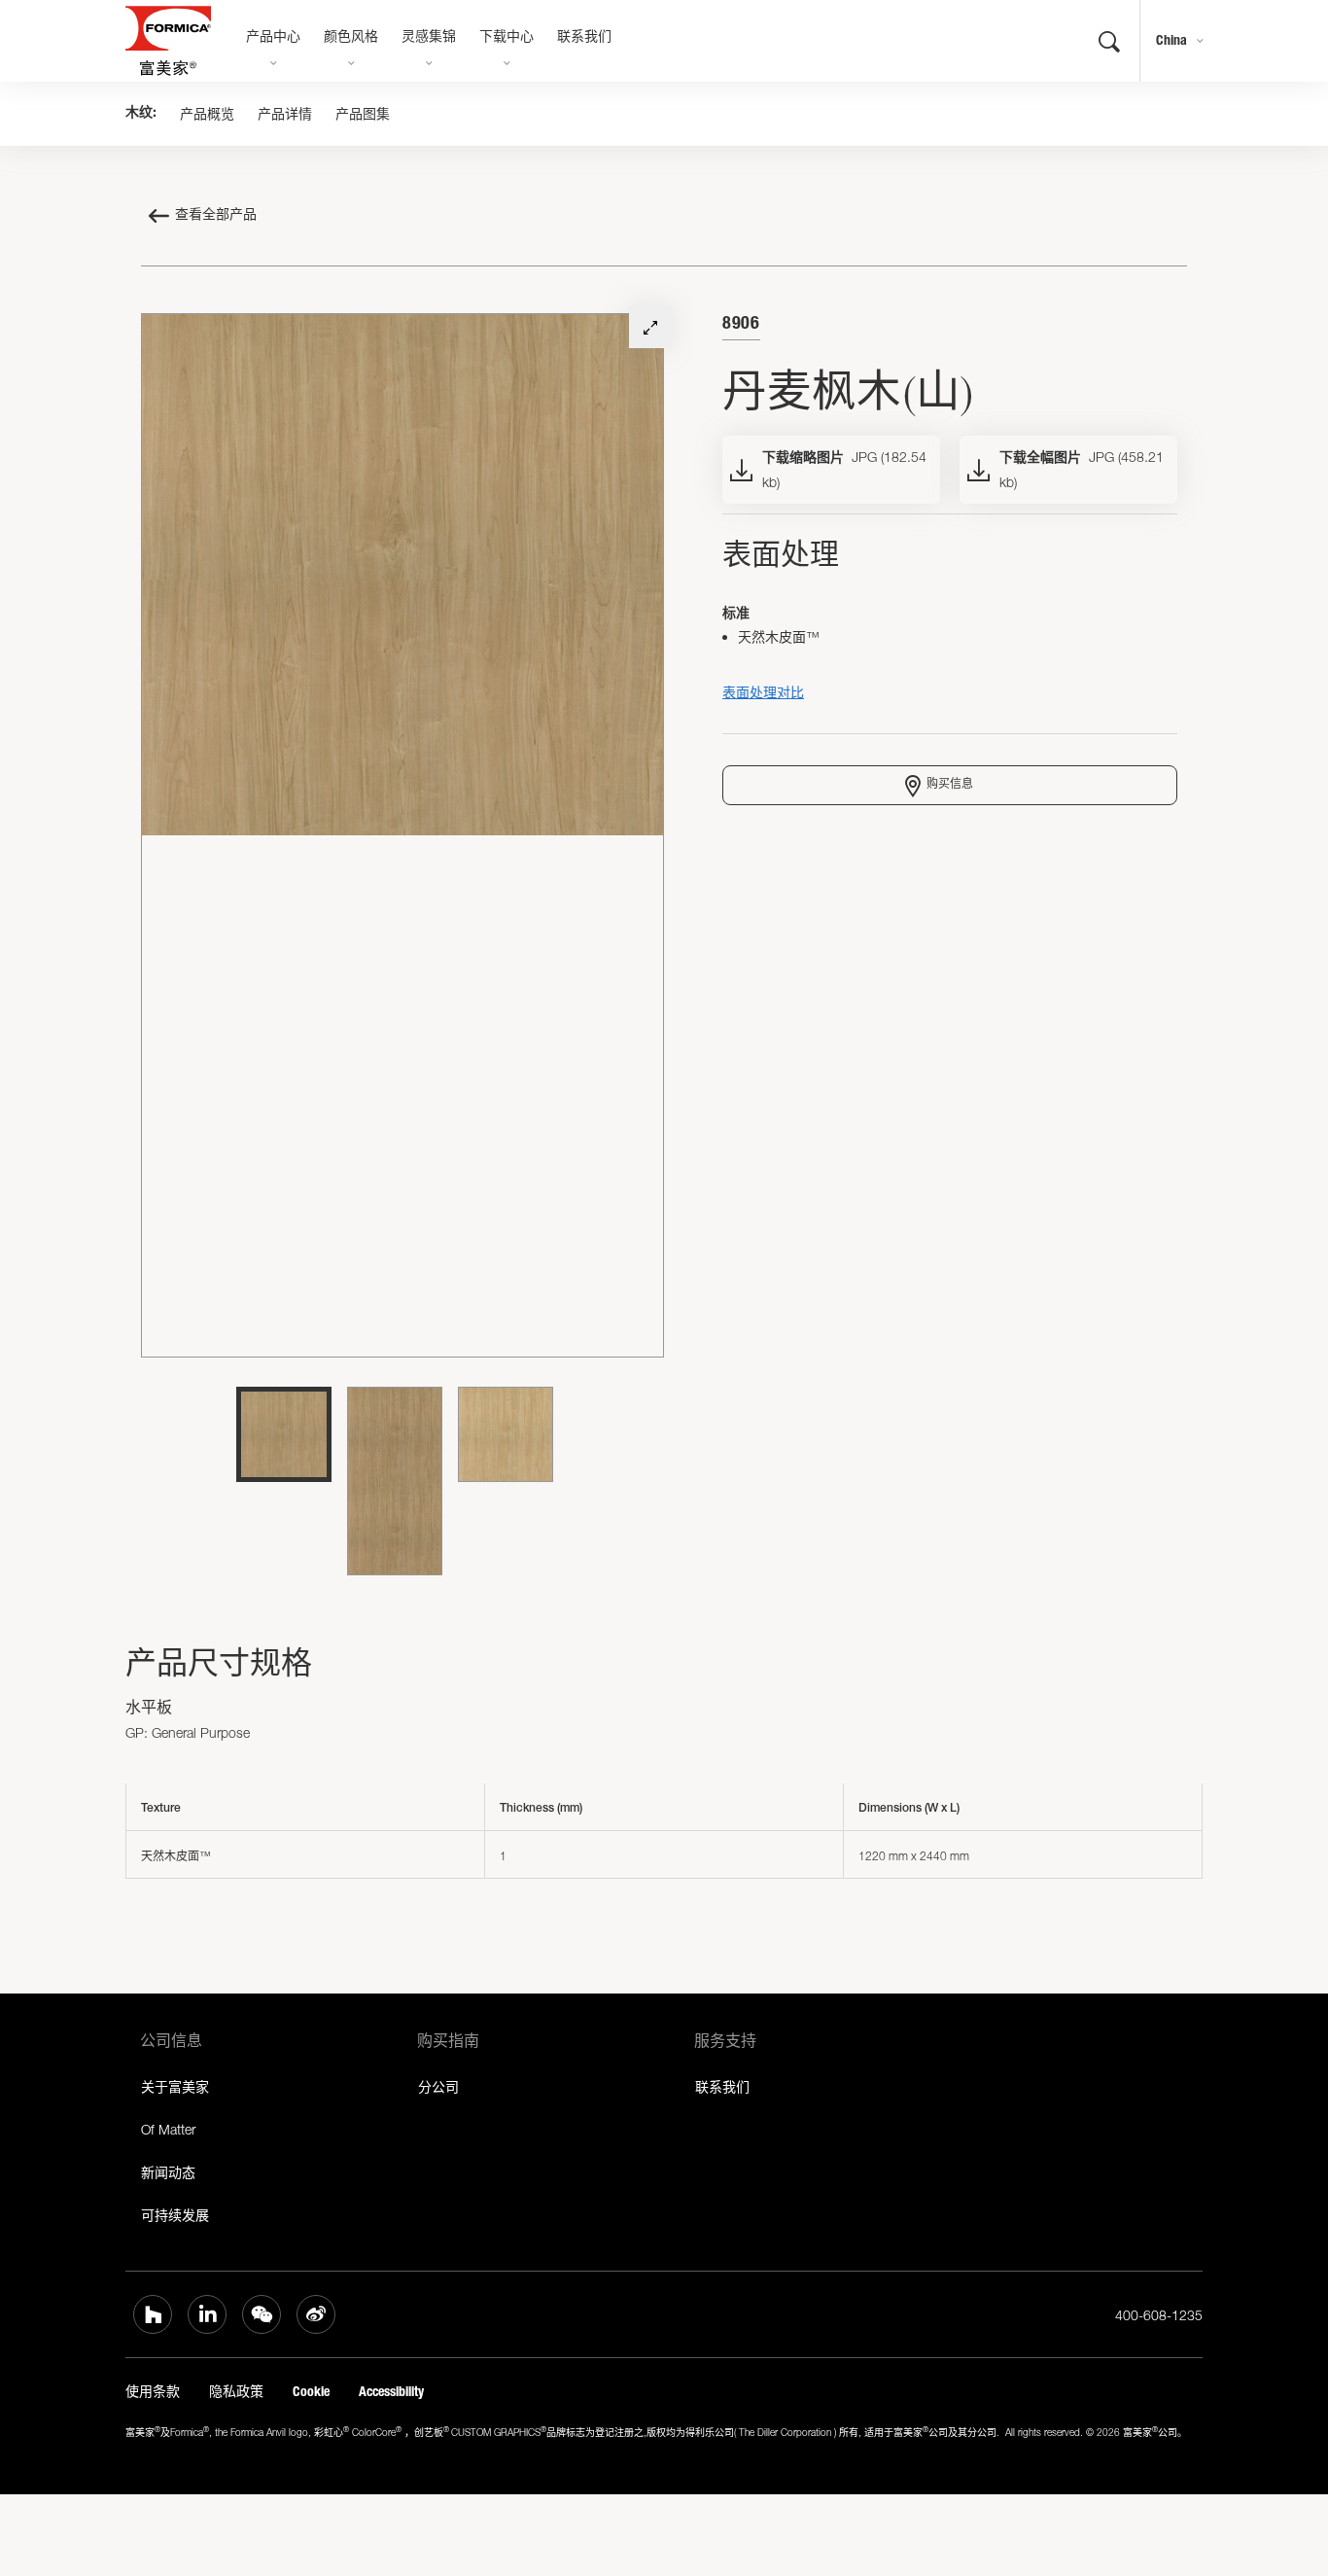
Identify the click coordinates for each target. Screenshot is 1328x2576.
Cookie (311, 2392)
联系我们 (584, 38)
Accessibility (391, 2392)
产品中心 (273, 38)
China (1171, 40)
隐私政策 (236, 2392)
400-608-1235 (1159, 2315)
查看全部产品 (216, 216)
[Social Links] (153, 2314)
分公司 (438, 2086)
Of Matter (168, 2129)
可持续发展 (175, 2215)
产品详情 (285, 114)
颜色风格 (351, 38)
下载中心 (507, 38)
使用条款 (153, 2392)
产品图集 (363, 114)
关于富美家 (175, 2086)
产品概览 (207, 114)
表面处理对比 (763, 692)
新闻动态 (168, 2172)
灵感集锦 (429, 38)
